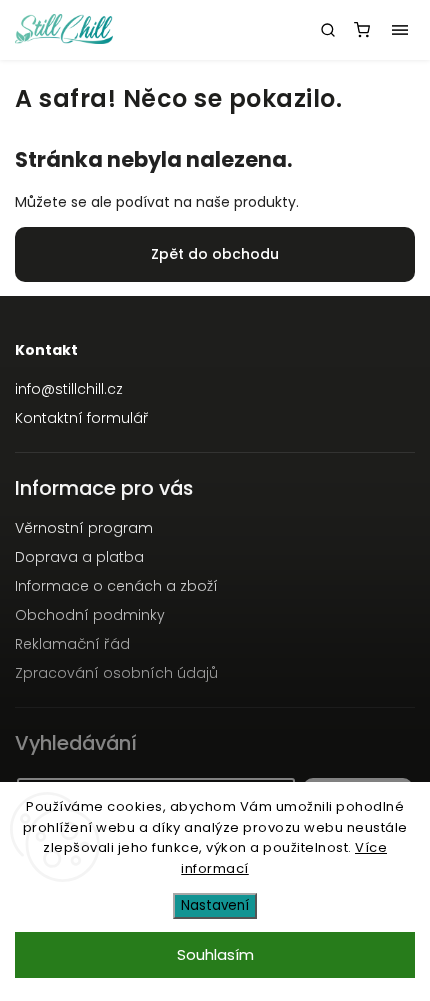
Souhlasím (215, 954)
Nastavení (215, 905)
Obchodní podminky (90, 615)
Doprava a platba (79, 557)
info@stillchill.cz (69, 389)
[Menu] (400, 30)
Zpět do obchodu (215, 254)
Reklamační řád (72, 644)
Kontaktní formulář (82, 418)
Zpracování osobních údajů (116, 673)
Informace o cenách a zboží (116, 586)
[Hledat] (328, 30)
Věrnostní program (84, 528)
